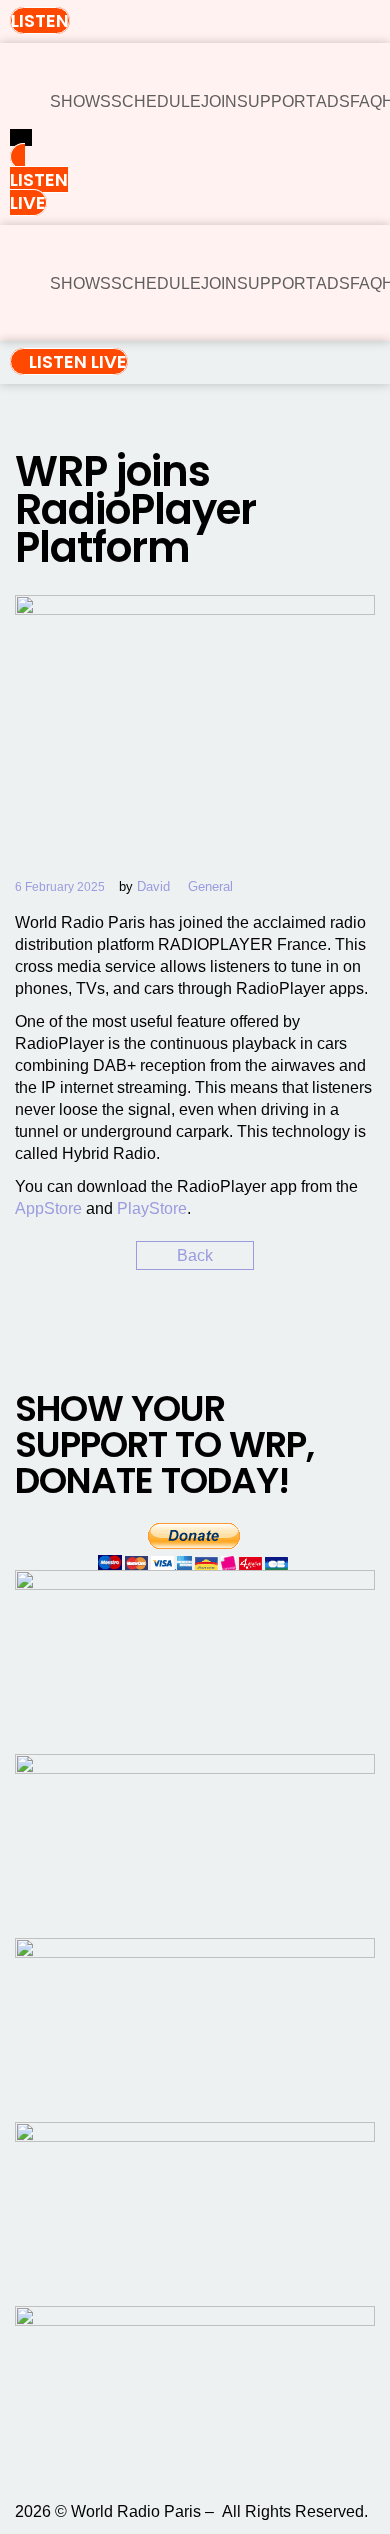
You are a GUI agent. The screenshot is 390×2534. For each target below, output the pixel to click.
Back (195, 1255)
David (153, 886)
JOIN (219, 101)
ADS (333, 101)
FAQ (366, 101)
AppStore (48, 1208)
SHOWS (80, 101)
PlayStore (152, 1208)
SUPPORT (276, 101)
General (210, 886)
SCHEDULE (156, 101)
